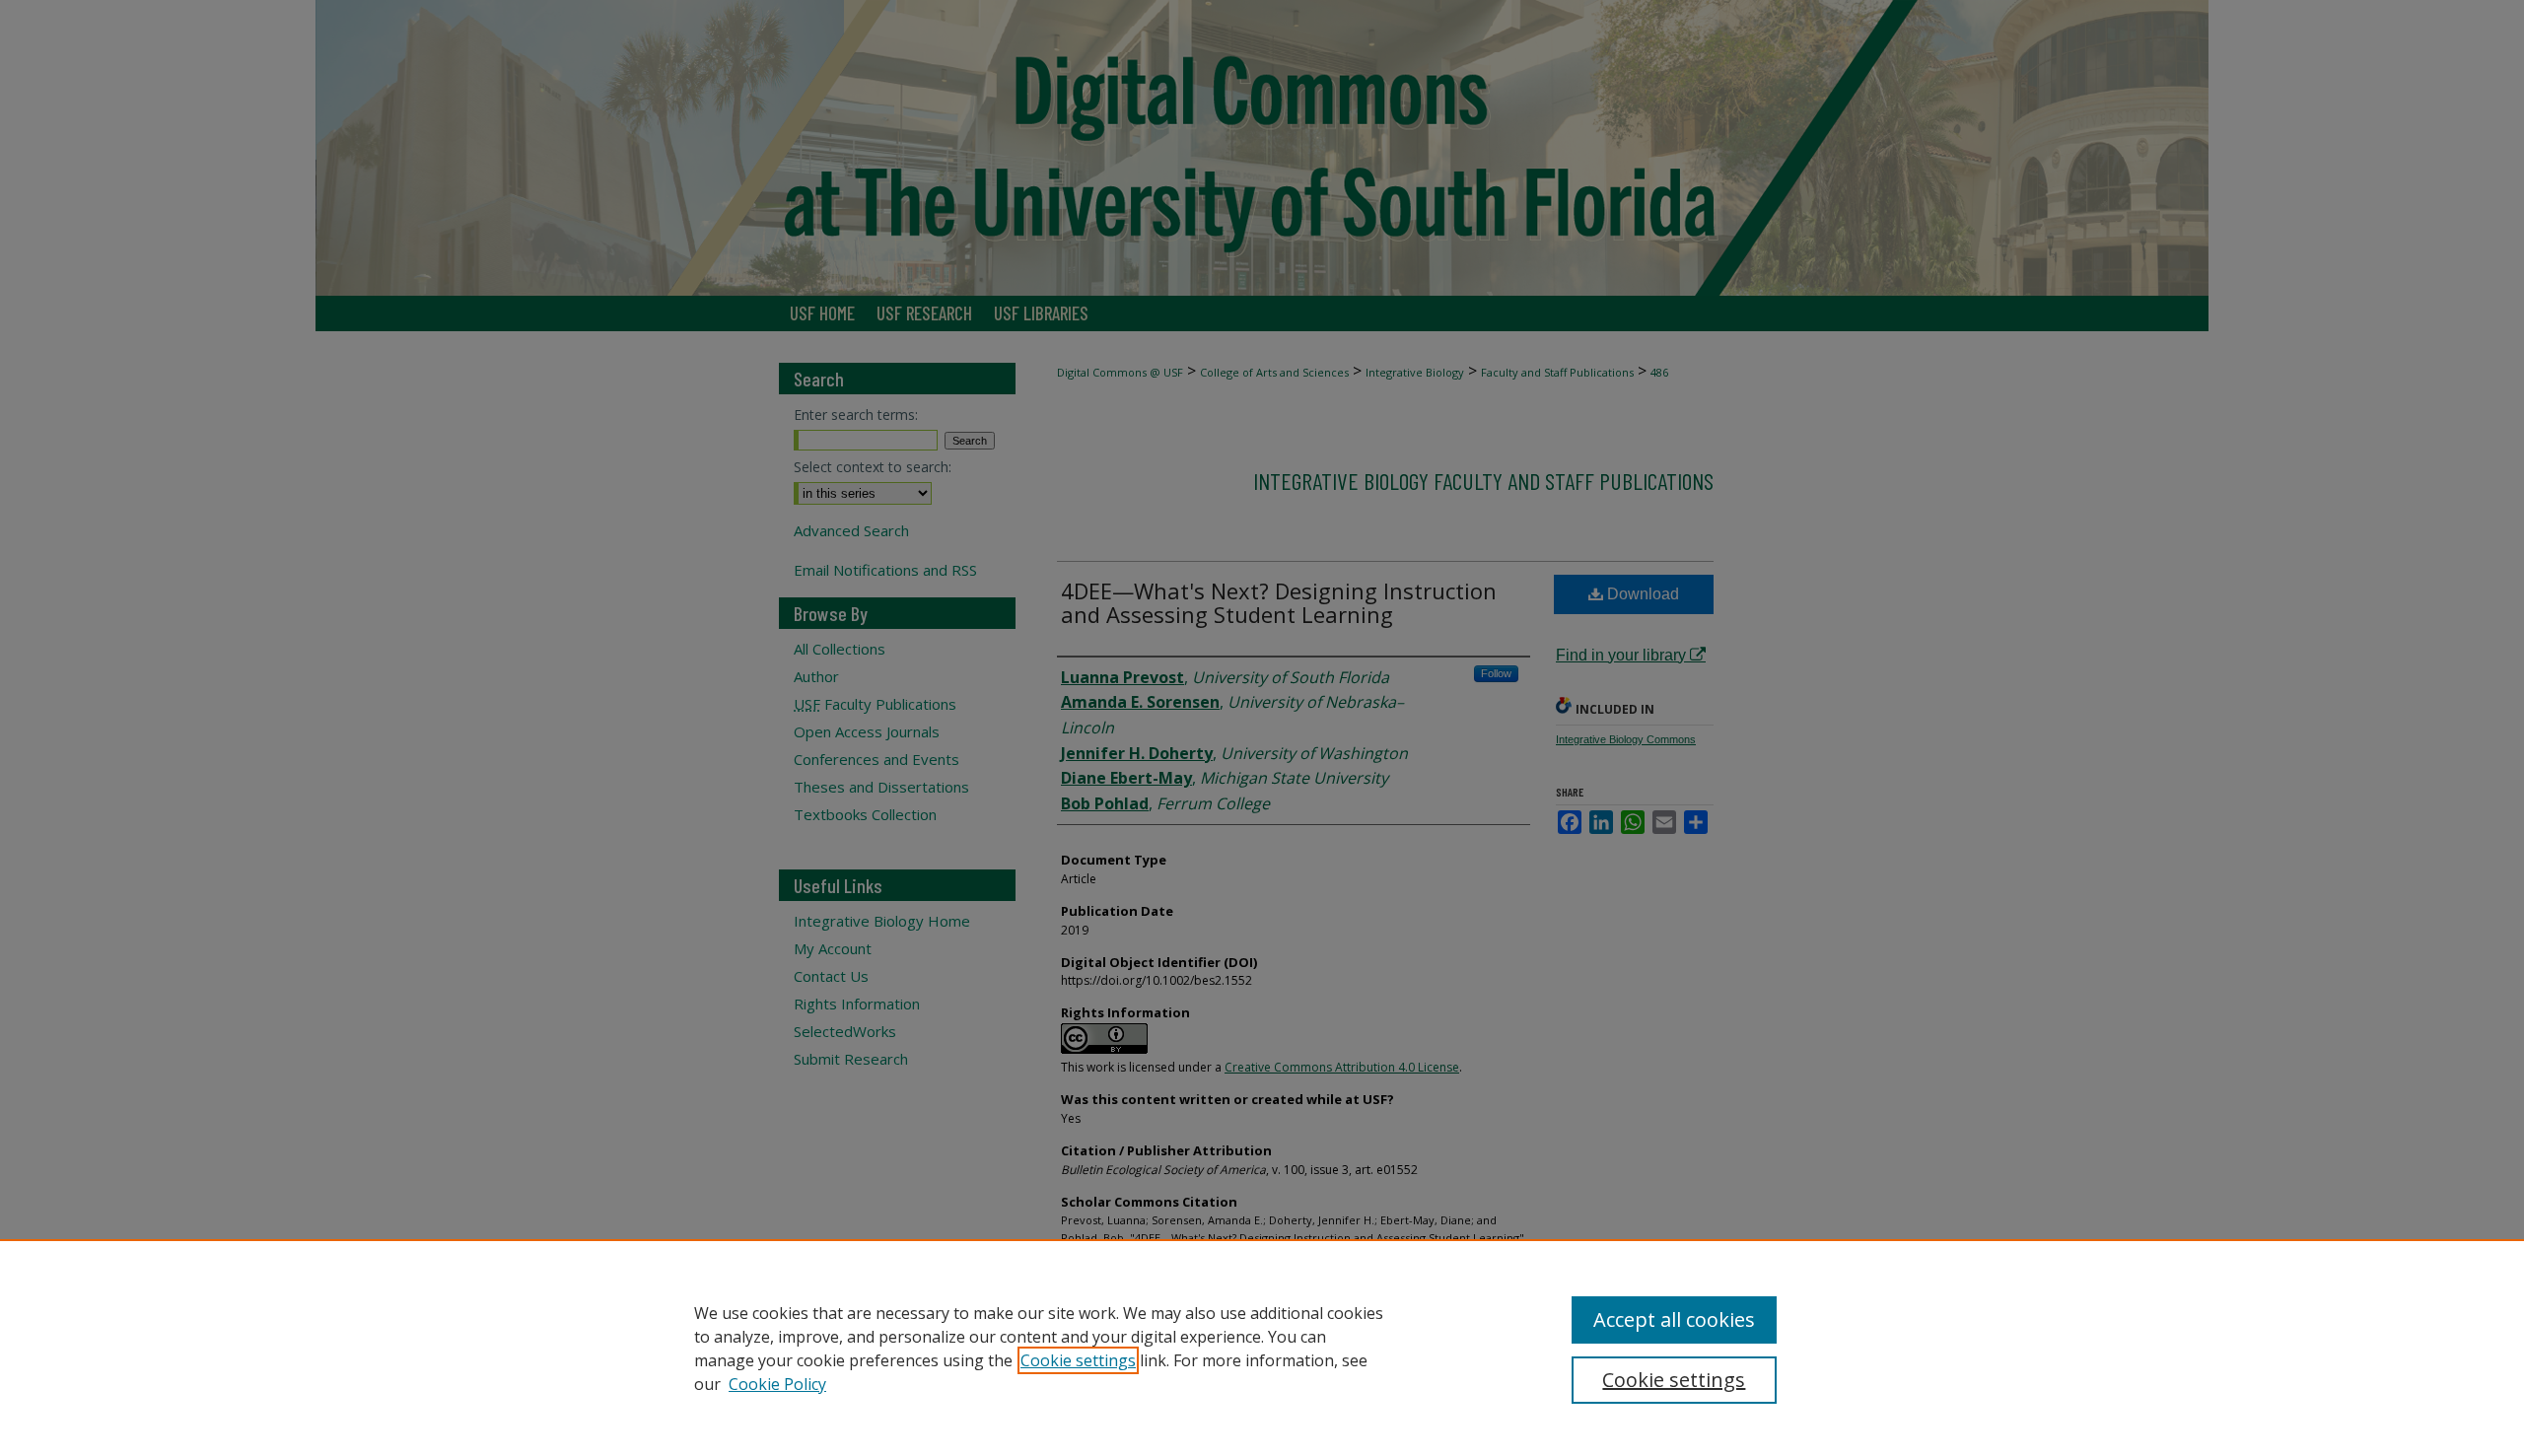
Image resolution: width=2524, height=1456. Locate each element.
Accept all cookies (1674, 1319)
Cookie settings (1078, 1360)
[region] (1262, 1348)
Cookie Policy (777, 1384)
